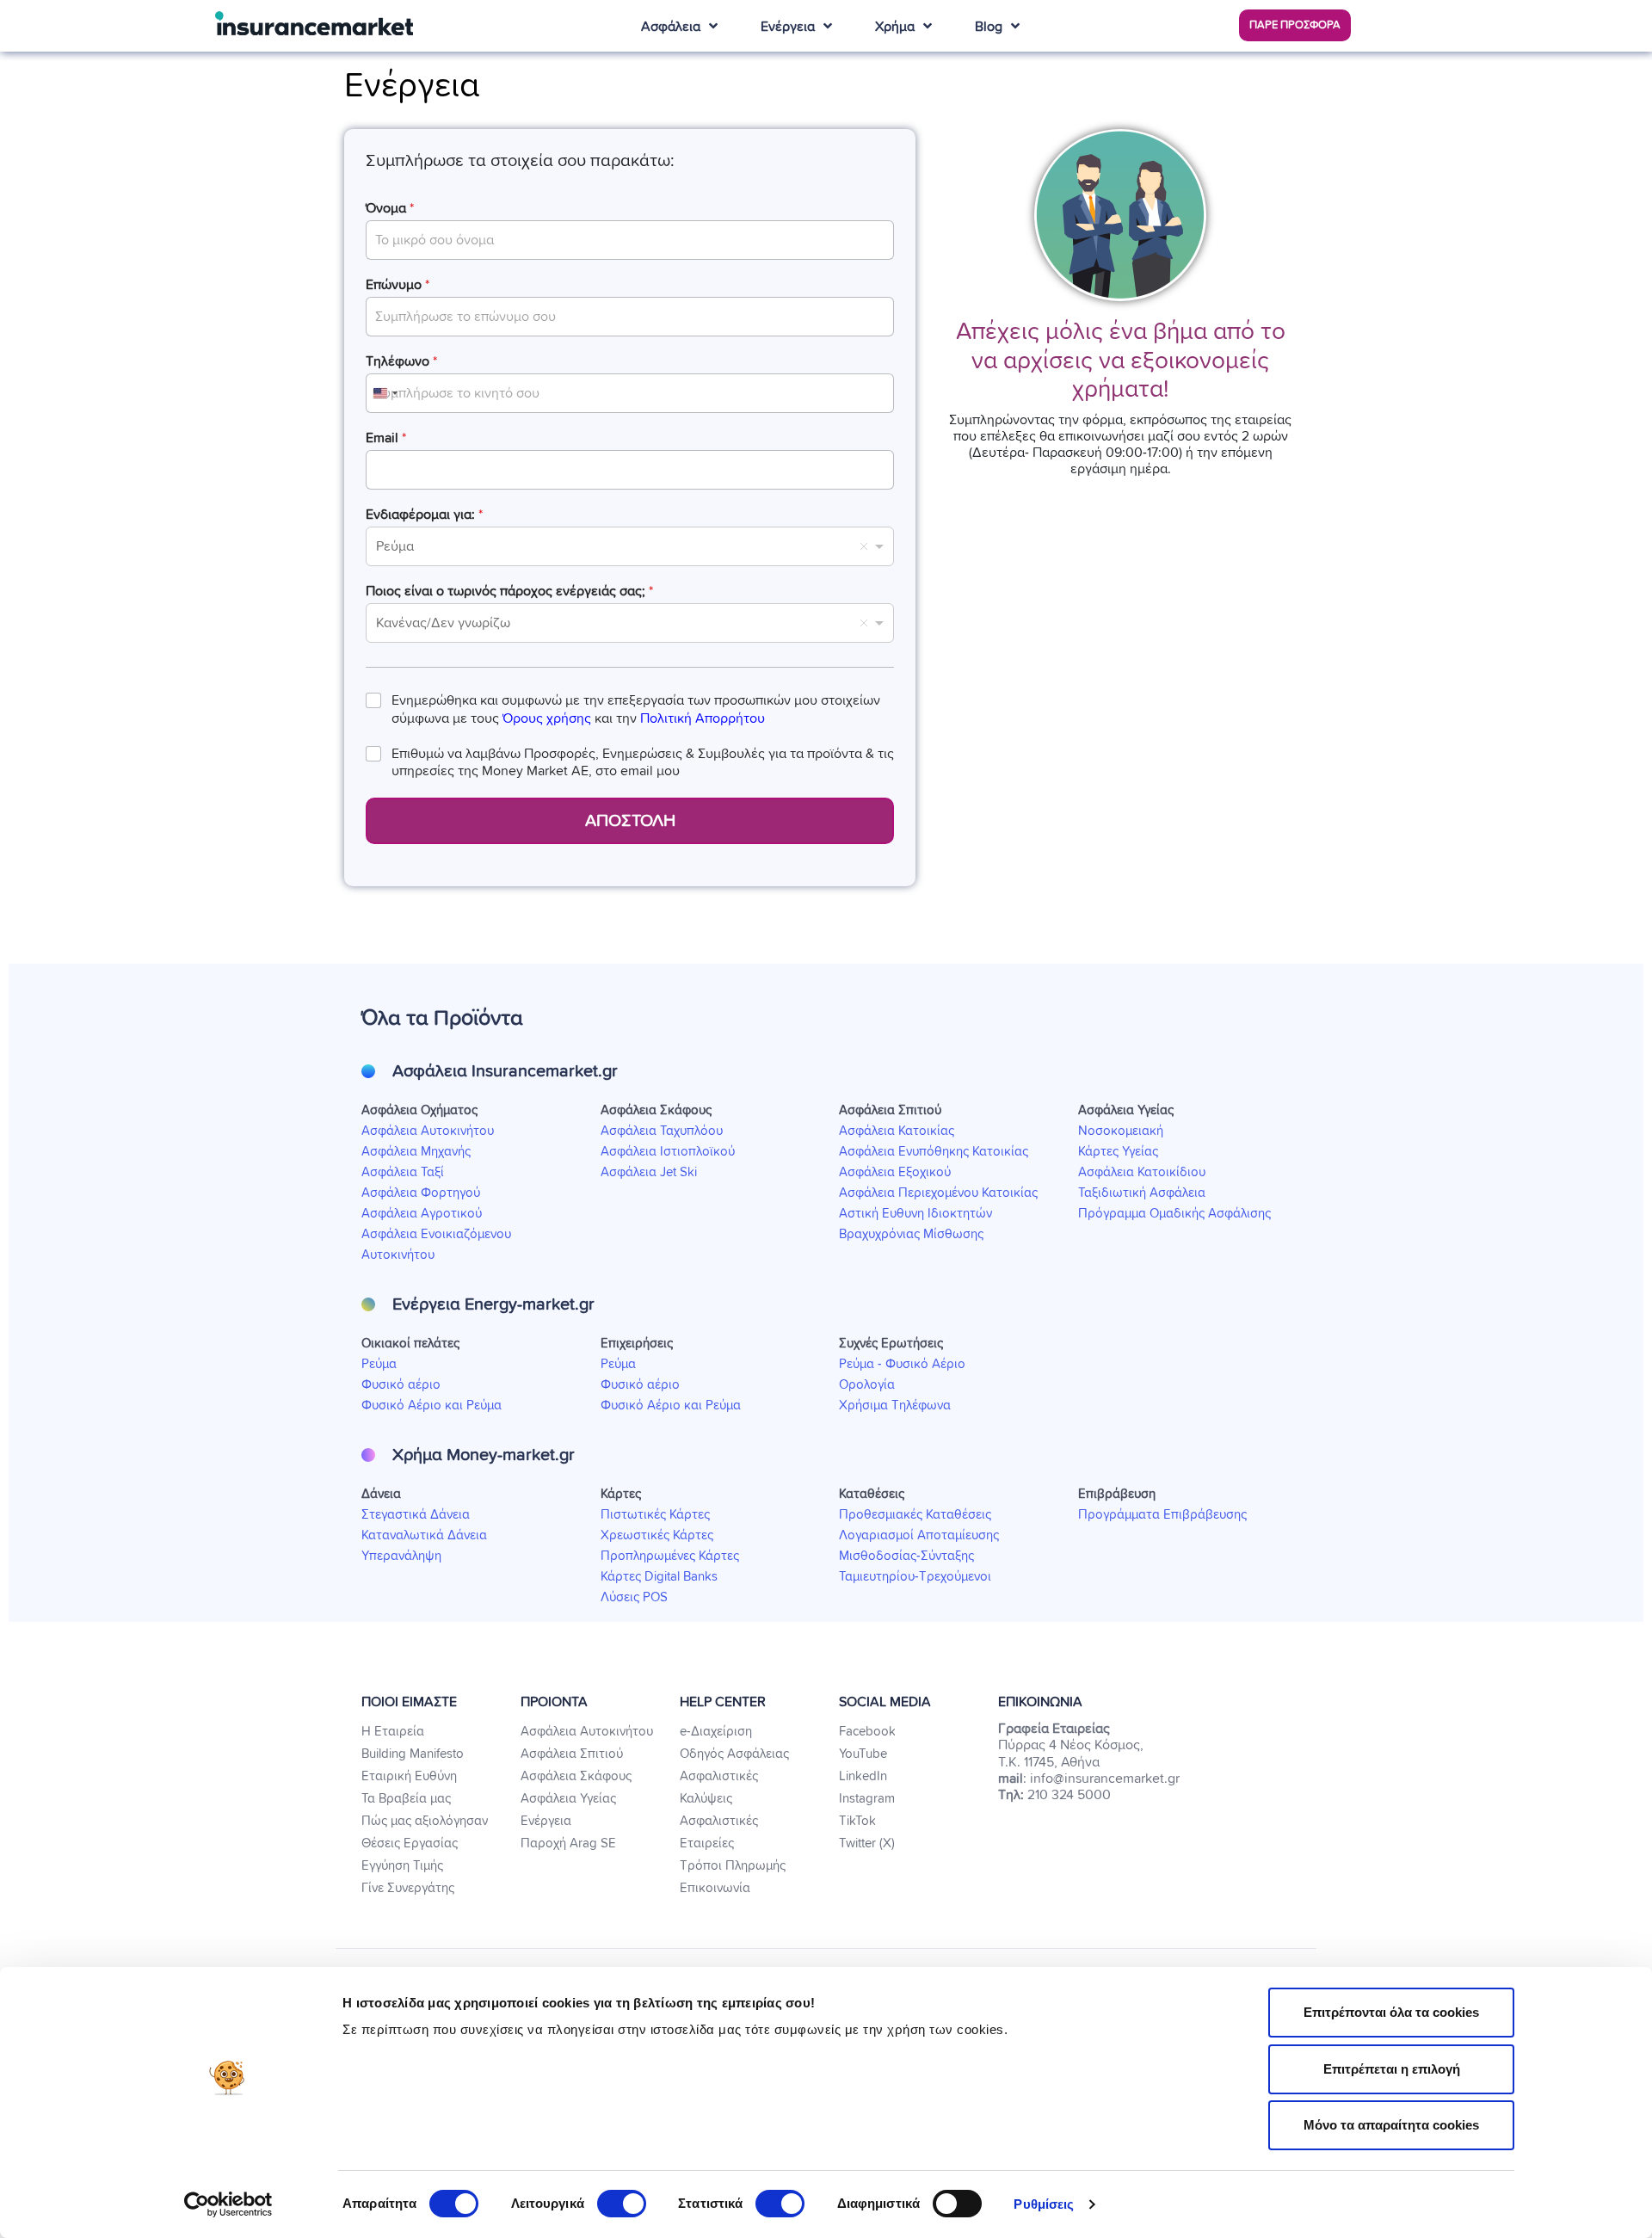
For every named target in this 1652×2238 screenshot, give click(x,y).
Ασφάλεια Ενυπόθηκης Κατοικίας (934, 1152)
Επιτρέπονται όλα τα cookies (1391, 2012)
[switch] (622, 2204)
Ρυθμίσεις (1044, 2204)
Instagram (867, 1799)
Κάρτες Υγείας (1118, 1152)
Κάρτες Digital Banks (659, 1577)
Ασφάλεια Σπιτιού (572, 1754)
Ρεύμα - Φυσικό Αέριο (902, 1364)
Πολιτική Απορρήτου (703, 718)
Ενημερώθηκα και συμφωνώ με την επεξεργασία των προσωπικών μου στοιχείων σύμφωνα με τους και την (636, 709)
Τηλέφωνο (401, 361)
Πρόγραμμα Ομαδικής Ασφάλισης (1174, 1214)
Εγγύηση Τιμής (402, 1866)
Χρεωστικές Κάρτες (657, 1535)
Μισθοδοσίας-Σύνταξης (906, 1556)
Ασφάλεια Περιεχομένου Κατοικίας (938, 1193)
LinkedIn (863, 1776)
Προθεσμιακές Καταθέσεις (915, 1515)
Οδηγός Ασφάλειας (734, 1754)
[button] (1295, 25)
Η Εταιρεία (393, 1732)
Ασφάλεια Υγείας (568, 1799)
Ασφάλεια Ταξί (403, 1172)
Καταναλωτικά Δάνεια (424, 1535)
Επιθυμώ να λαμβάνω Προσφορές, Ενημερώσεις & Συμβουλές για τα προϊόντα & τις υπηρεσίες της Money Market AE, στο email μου (643, 763)
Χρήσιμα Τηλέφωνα (895, 1406)
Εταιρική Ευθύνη (409, 1776)
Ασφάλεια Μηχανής (416, 1152)
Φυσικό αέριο (401, 1385)
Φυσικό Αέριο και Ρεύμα (431, 1406)
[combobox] (385, 393)
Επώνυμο (398, 285)
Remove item (864, 546)
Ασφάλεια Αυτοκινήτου (428, 1131)
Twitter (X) (867, 1843)
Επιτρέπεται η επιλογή (1392, 2069)
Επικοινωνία (715, 1888)
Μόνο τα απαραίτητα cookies (1391, 2125)
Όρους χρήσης (547, 718)
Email (386, 438)
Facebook (867, 1732)
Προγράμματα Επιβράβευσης (1162, 1515)
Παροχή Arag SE (568, 1843)
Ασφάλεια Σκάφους (576, 1776)
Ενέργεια (546, 1821)
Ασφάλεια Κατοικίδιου (1142, 1172)
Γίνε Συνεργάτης (408, 1888)
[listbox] (630, 546)
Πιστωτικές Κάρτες (655, 1515)
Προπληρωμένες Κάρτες (670, 1556)
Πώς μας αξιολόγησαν (425, 1821)
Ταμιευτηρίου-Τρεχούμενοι (915, 1577)
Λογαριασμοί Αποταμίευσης (919, 1535)
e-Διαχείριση (716, 1732)
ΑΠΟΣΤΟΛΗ (630, 821)
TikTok (857, 1821)
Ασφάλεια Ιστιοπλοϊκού (668, 1152)
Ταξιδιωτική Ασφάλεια (1142, 1193)
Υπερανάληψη (401, 1556)
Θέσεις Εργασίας (410, 1843)
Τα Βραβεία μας (406, 1799)
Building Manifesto (413, 1754)
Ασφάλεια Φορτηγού (421, 1193)
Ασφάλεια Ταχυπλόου (662, 1131)
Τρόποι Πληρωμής (733, 1866)
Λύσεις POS (634, 1597)
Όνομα (390, 208)
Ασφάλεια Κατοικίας (897, 1131)
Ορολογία (867, 1385)
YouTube (863, 1754)
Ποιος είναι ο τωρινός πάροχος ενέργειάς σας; (509, 591)
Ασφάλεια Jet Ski (649, 1172)
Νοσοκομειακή (1121, 1131)
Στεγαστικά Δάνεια (416, 1515)
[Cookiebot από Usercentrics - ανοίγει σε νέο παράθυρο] (228, 2204)
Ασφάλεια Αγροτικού (422, 1214)
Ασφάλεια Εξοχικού (895, 1172)
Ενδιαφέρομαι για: (424, 515)
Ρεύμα (379, 1364)
